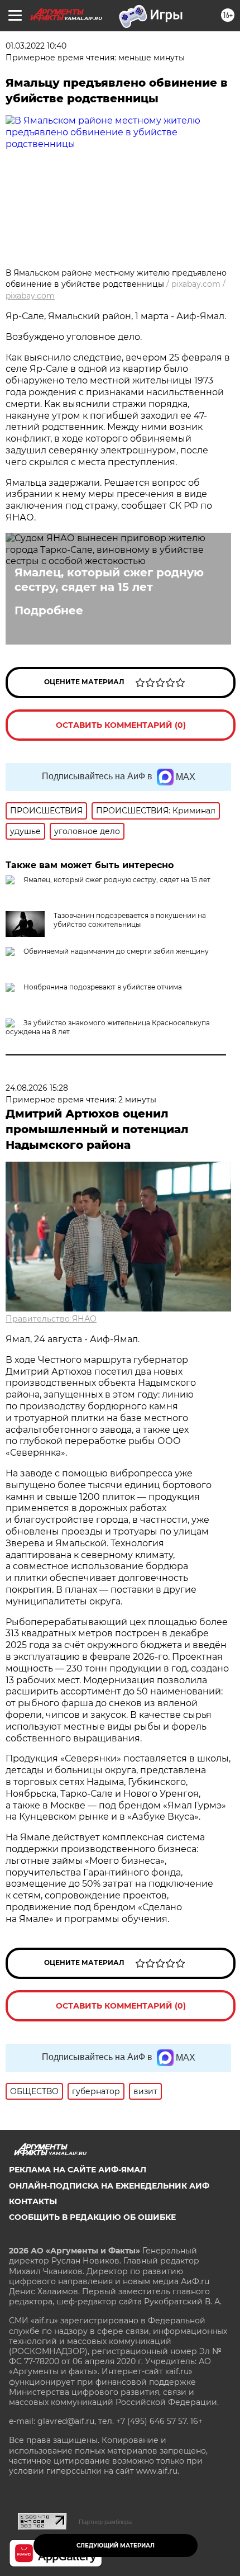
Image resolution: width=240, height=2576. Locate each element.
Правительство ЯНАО (51, 1319)
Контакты (33, 2201)
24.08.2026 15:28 (37, 1088)
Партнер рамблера (105, 2522)
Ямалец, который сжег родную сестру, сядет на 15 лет (109, 580)
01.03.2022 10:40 (36, 46)
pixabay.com (30, 296)
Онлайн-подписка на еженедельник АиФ (109, 2186)
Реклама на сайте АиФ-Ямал (78, 2170)
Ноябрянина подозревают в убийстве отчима (103, 987)
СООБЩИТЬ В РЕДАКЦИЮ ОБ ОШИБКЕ (92, 2217)
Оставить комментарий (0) (121, 725)
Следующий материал (116, 2546)
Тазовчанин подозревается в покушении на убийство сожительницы (130, 920)
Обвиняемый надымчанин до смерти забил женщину (116, 951)
